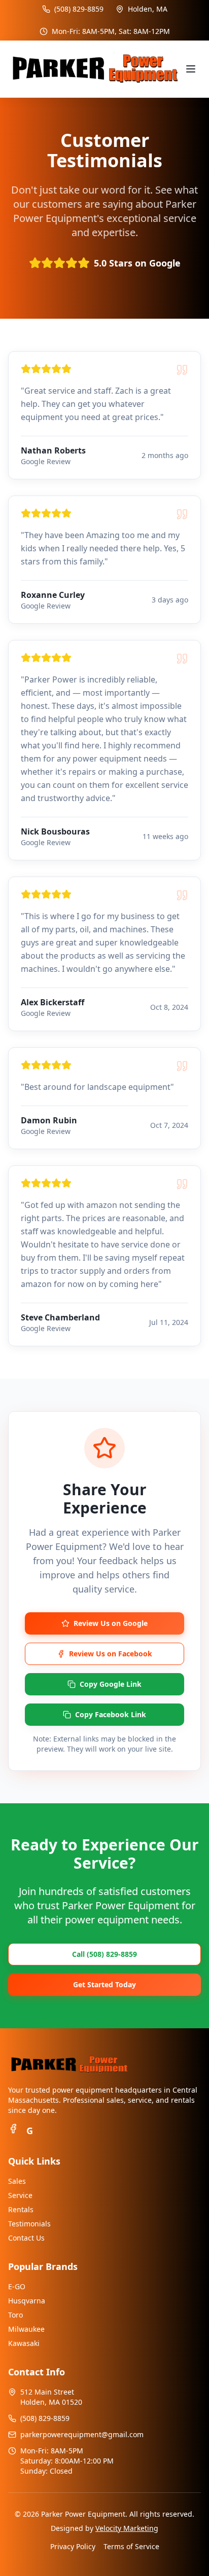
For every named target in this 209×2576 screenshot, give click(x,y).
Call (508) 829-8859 (104, 1954)
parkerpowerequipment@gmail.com (82, 2434)
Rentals (21, 2209)
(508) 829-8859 (79, 9)
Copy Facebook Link (111, 1714)
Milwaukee (26, 2329)
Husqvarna (27, 2301)
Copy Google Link (111, 1684)
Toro (15, 2315)
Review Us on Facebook (111, 1654)
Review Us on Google (111, 1623)
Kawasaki (24, 2343)
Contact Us (26, 2238)
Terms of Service (131, 2546)
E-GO (17, 2286)
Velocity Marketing (127, 2528)
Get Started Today (104, 1984)
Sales (17, 2181)
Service (20, 2195)
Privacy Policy (73, 2546)
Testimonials (29, 2224)
